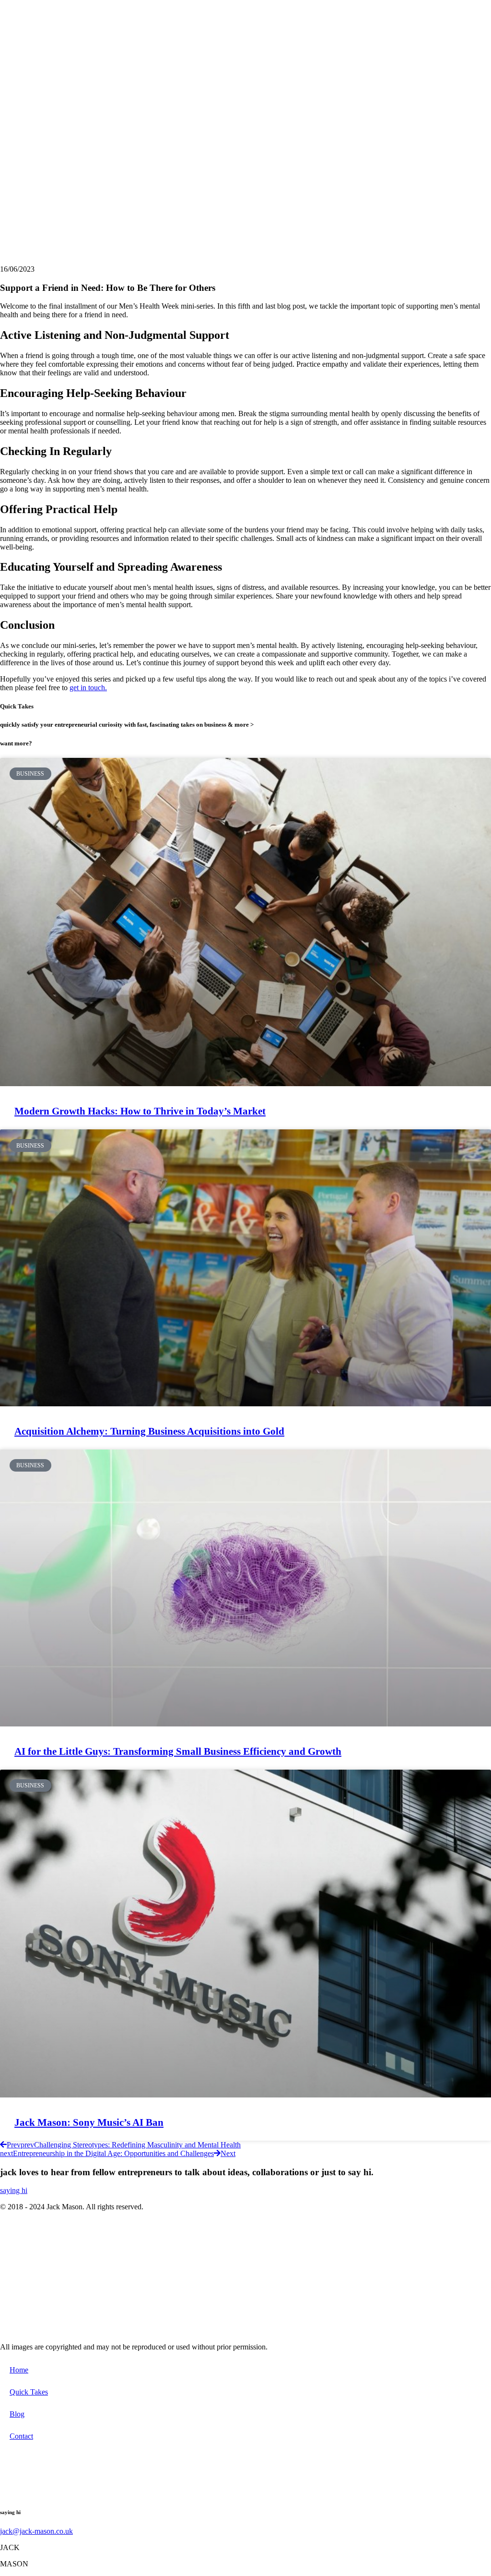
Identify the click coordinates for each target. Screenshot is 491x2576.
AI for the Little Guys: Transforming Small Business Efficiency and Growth (178, 1751)
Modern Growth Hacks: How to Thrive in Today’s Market (140, 1111)
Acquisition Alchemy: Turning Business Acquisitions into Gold (149, 1431)
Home (19, 2370)
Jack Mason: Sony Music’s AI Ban (89, 2122)
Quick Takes (29, 2392)
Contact (21, 2436)
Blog (17, 2414)
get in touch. (88, 688)
